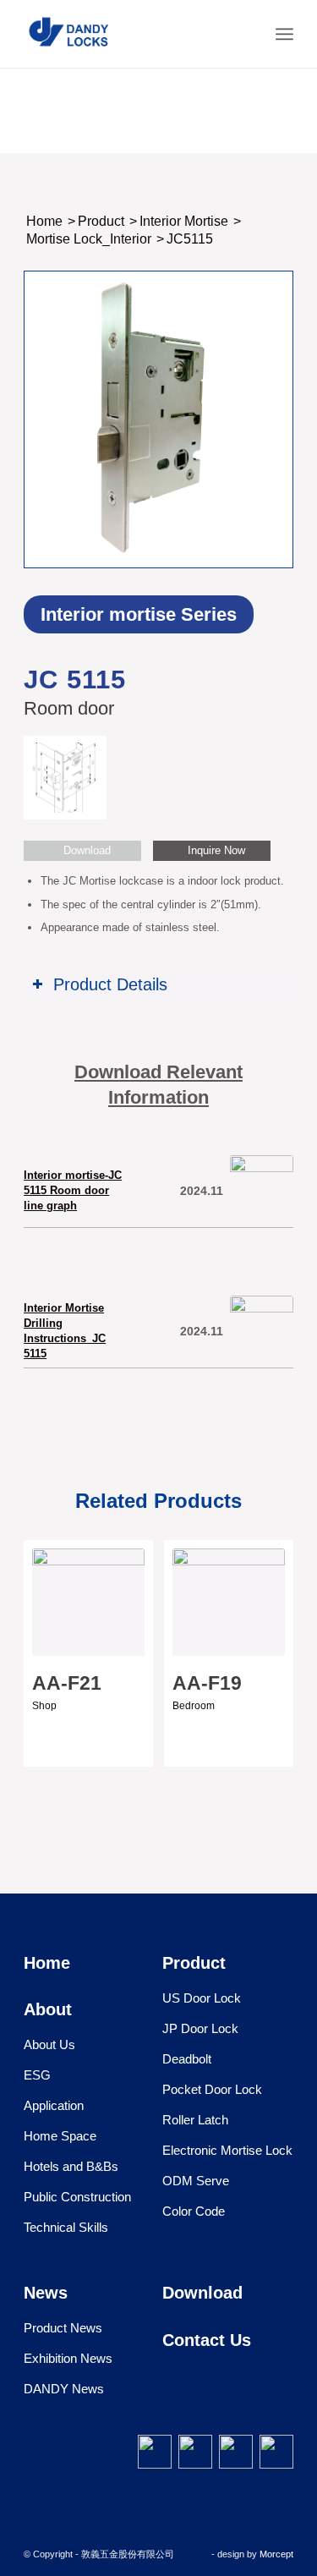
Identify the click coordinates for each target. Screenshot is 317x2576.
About (48, 2009)
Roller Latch (195, 2120)
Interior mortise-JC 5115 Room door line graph (73, 1190)
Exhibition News (68, 2358)
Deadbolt (187, 2059)
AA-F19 (207, 1683)
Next (268, 1633)
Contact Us (207, 2340)
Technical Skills (66, 2227)
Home (47, 1963)
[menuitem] (247, 34)
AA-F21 (67, 1683)
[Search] (247, 34)
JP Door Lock (200, 2028)
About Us (49, 2044)
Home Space (60, 2136)
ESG (37, 2075)
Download (202, 2293)
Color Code (194, 2211)
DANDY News (64, 2389)
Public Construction (77, 2197)
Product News (63, 2328)
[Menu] (284, 34)
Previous (49, 1633)
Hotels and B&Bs (71, 2166)
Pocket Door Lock (212, 2089)
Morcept (276, 2554)
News (46, 2293)
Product (194, 1963)
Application (54, 2105)
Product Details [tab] (110, 984)
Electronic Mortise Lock (227, 2150)
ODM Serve (196, 2181)
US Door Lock (202, 1998)
